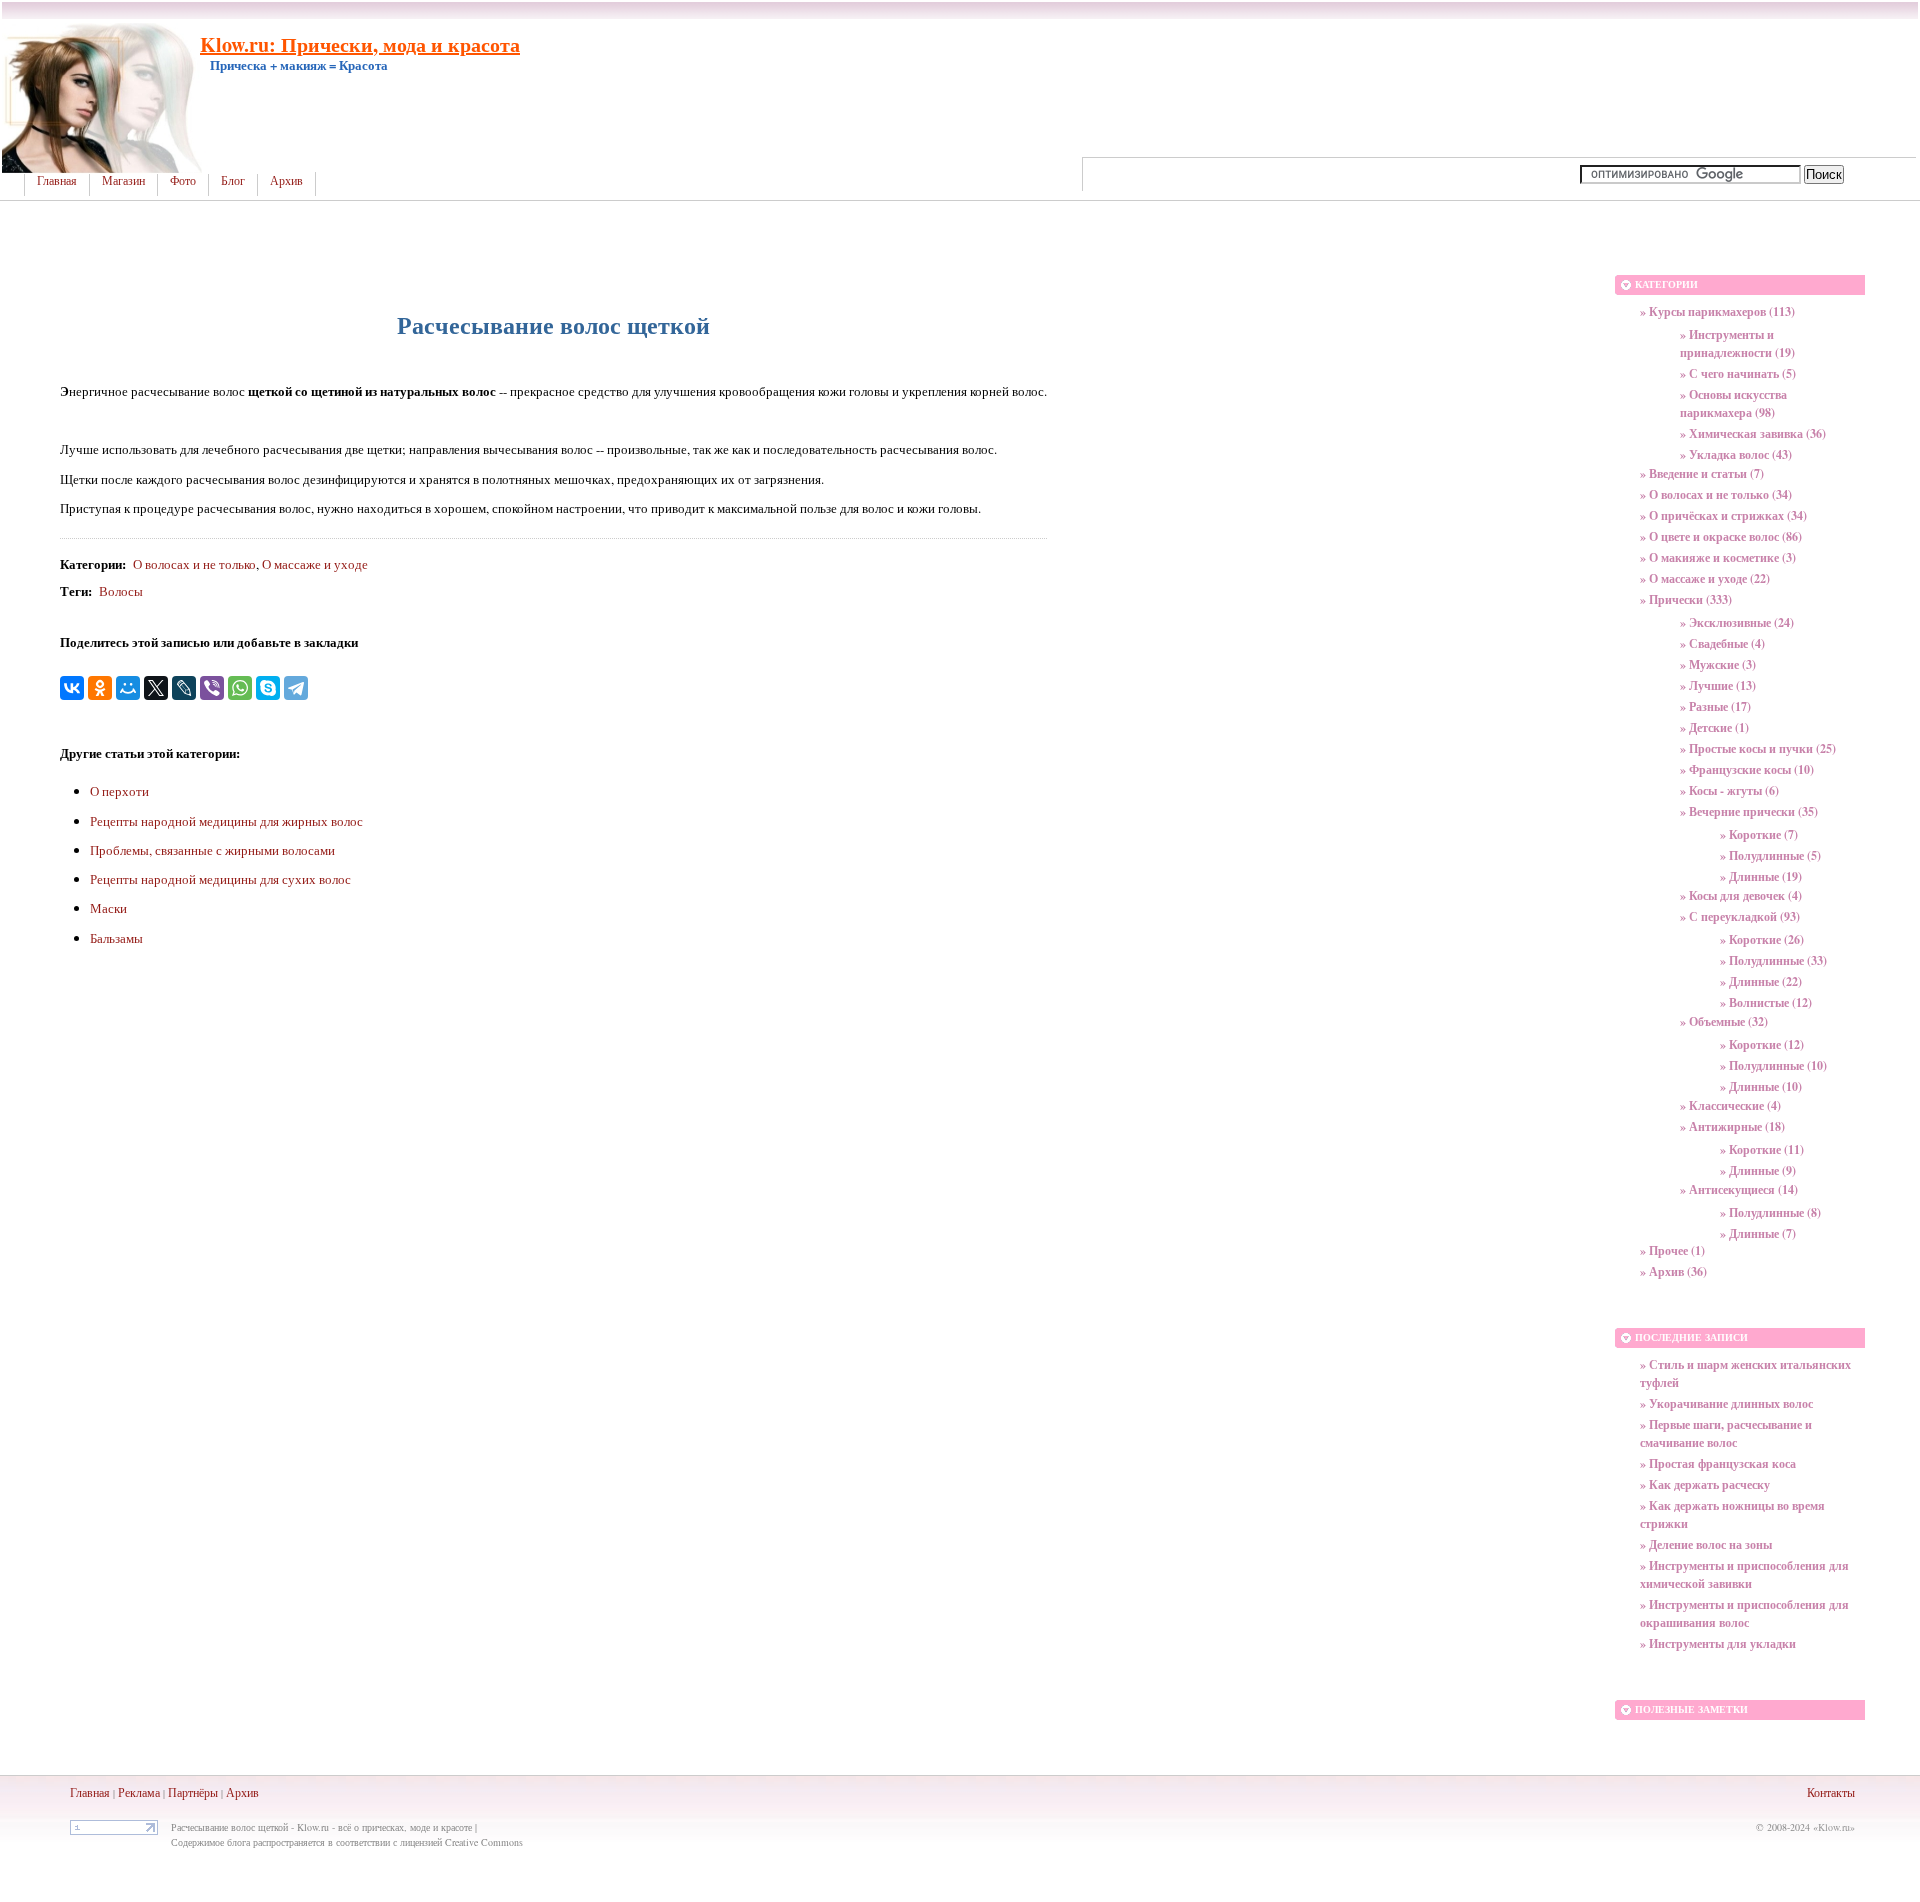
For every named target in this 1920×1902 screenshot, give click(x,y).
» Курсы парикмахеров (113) (1717, 311)
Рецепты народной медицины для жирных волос (226, 821)
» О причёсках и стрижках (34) (1723, 515)
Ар (233, 1792)
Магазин (123, 181)
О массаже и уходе (315, 564)
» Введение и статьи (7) (1702, 473)
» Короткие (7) (1759, 834)
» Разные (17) (1715, 706)
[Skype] (268, 688)
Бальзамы (116, 938)
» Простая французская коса (1718, 1463)
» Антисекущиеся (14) (1739, 1189)
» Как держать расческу (1705, 1484)
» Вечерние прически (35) (1749, 811)
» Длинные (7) (1758, 1233)
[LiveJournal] (184, 688)
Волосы (121, 591)
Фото (183, 181)
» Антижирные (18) (1732, 1126)
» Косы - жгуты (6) (1729, 790)
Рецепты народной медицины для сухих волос (220, 879)
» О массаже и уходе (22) (1705, 578)
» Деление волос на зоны (1706, 1544)
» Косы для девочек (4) (1741, 895)
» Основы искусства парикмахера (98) (1733, 403)
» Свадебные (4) (1722, 643)
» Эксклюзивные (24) (1737, 622)
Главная (57, 181)
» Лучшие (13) (1718, 685)
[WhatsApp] (240, 688)
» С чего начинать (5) (1738, 373)
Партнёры (193, 1792)
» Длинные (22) (1761, 981)
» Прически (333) (1686, 599)
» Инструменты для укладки (1718, 1643)
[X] (156, 688)
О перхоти (119, 791)
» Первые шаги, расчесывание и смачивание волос (1726, 1433)
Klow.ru (1834, 1827)
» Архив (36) (1673, 1271)
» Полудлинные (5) (1770, 855)
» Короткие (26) (1762, 939)
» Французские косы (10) (1747, 769)
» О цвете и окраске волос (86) (1721, 536)
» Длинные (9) (1758, 1170)
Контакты (1831, 1792)
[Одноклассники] (100, 688)
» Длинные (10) (1761, 1086)
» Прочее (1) (1672, 1250)
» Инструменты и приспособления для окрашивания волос (1744, 1613)
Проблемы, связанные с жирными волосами (212, 850)
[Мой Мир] (128, 688)
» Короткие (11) (1762, 1149)
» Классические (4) (1730, 1105)
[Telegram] (296, 688)
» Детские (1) (1714, 727)
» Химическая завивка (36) (1753, 433)
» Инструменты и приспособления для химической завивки (1744, 1574)
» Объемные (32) (1724, 1021)
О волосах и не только (194, 564)
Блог (233, 181)
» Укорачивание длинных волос (1726, 1403)
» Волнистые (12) (1766, 1002)
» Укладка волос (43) (1736, 454)
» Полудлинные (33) (1773, 960)
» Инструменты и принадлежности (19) (1737, 343)
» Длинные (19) (1761, 876)
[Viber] (212, 688)
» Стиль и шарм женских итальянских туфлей (1745, 1373)
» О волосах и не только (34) (1716, 494)
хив (250, 1792)
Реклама (139, 1792)
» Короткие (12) (1762, 1044)
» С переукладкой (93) (1740, 916)
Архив (286, 181)
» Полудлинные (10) (1773, 1065)
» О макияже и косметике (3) (1718, 557)
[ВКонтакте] (72, 688)
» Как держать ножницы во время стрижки (1732, 1514)
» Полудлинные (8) (1770, 1212)
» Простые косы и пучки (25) (1758, 748)
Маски (108, 908)
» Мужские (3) (1718, 664)
